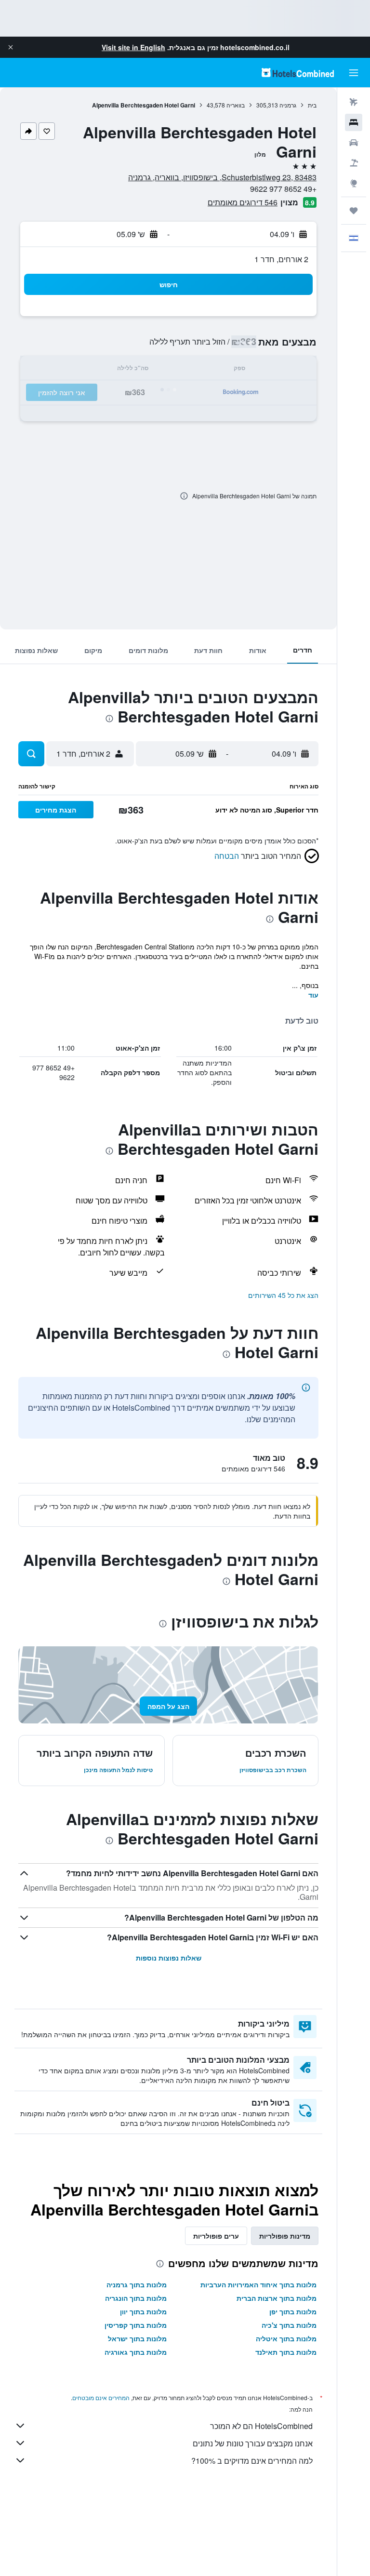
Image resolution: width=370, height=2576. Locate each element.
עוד (313, 995)
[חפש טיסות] (354, 102)
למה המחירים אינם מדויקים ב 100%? (252, 2461)
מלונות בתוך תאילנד (286, 2352)
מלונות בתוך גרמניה (137, 2284)
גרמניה (288, 105)
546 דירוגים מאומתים (243, 202)
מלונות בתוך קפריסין (136, 2325)
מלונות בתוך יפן (293, 2311)
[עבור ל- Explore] (354, 183)
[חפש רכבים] (354, 143)
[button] (11, 47)
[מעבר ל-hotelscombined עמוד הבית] (298, 73)
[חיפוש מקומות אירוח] (354, 122)
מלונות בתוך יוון (143, 2311)
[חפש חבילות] (354, 163)
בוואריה (236, 105)
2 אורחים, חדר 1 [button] (281, 259)
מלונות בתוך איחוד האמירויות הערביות (258, 2284)
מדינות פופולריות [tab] (285, 2236)
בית (312, 105)
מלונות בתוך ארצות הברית (277, 2298)
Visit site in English (133, 47)
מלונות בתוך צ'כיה (289, 2325)
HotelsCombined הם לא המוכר (261, 2426)
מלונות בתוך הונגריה (136, 2298)
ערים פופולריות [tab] (216, 2236)
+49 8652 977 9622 (283, 189)
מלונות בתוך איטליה (286, 2338)
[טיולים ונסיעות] (354, 211)
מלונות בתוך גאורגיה (136, 2352)
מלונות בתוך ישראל (137, 2338)
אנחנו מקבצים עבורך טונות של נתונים (253, 2443)
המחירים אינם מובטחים (101, 2397)
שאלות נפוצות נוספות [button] (169, 1958)
